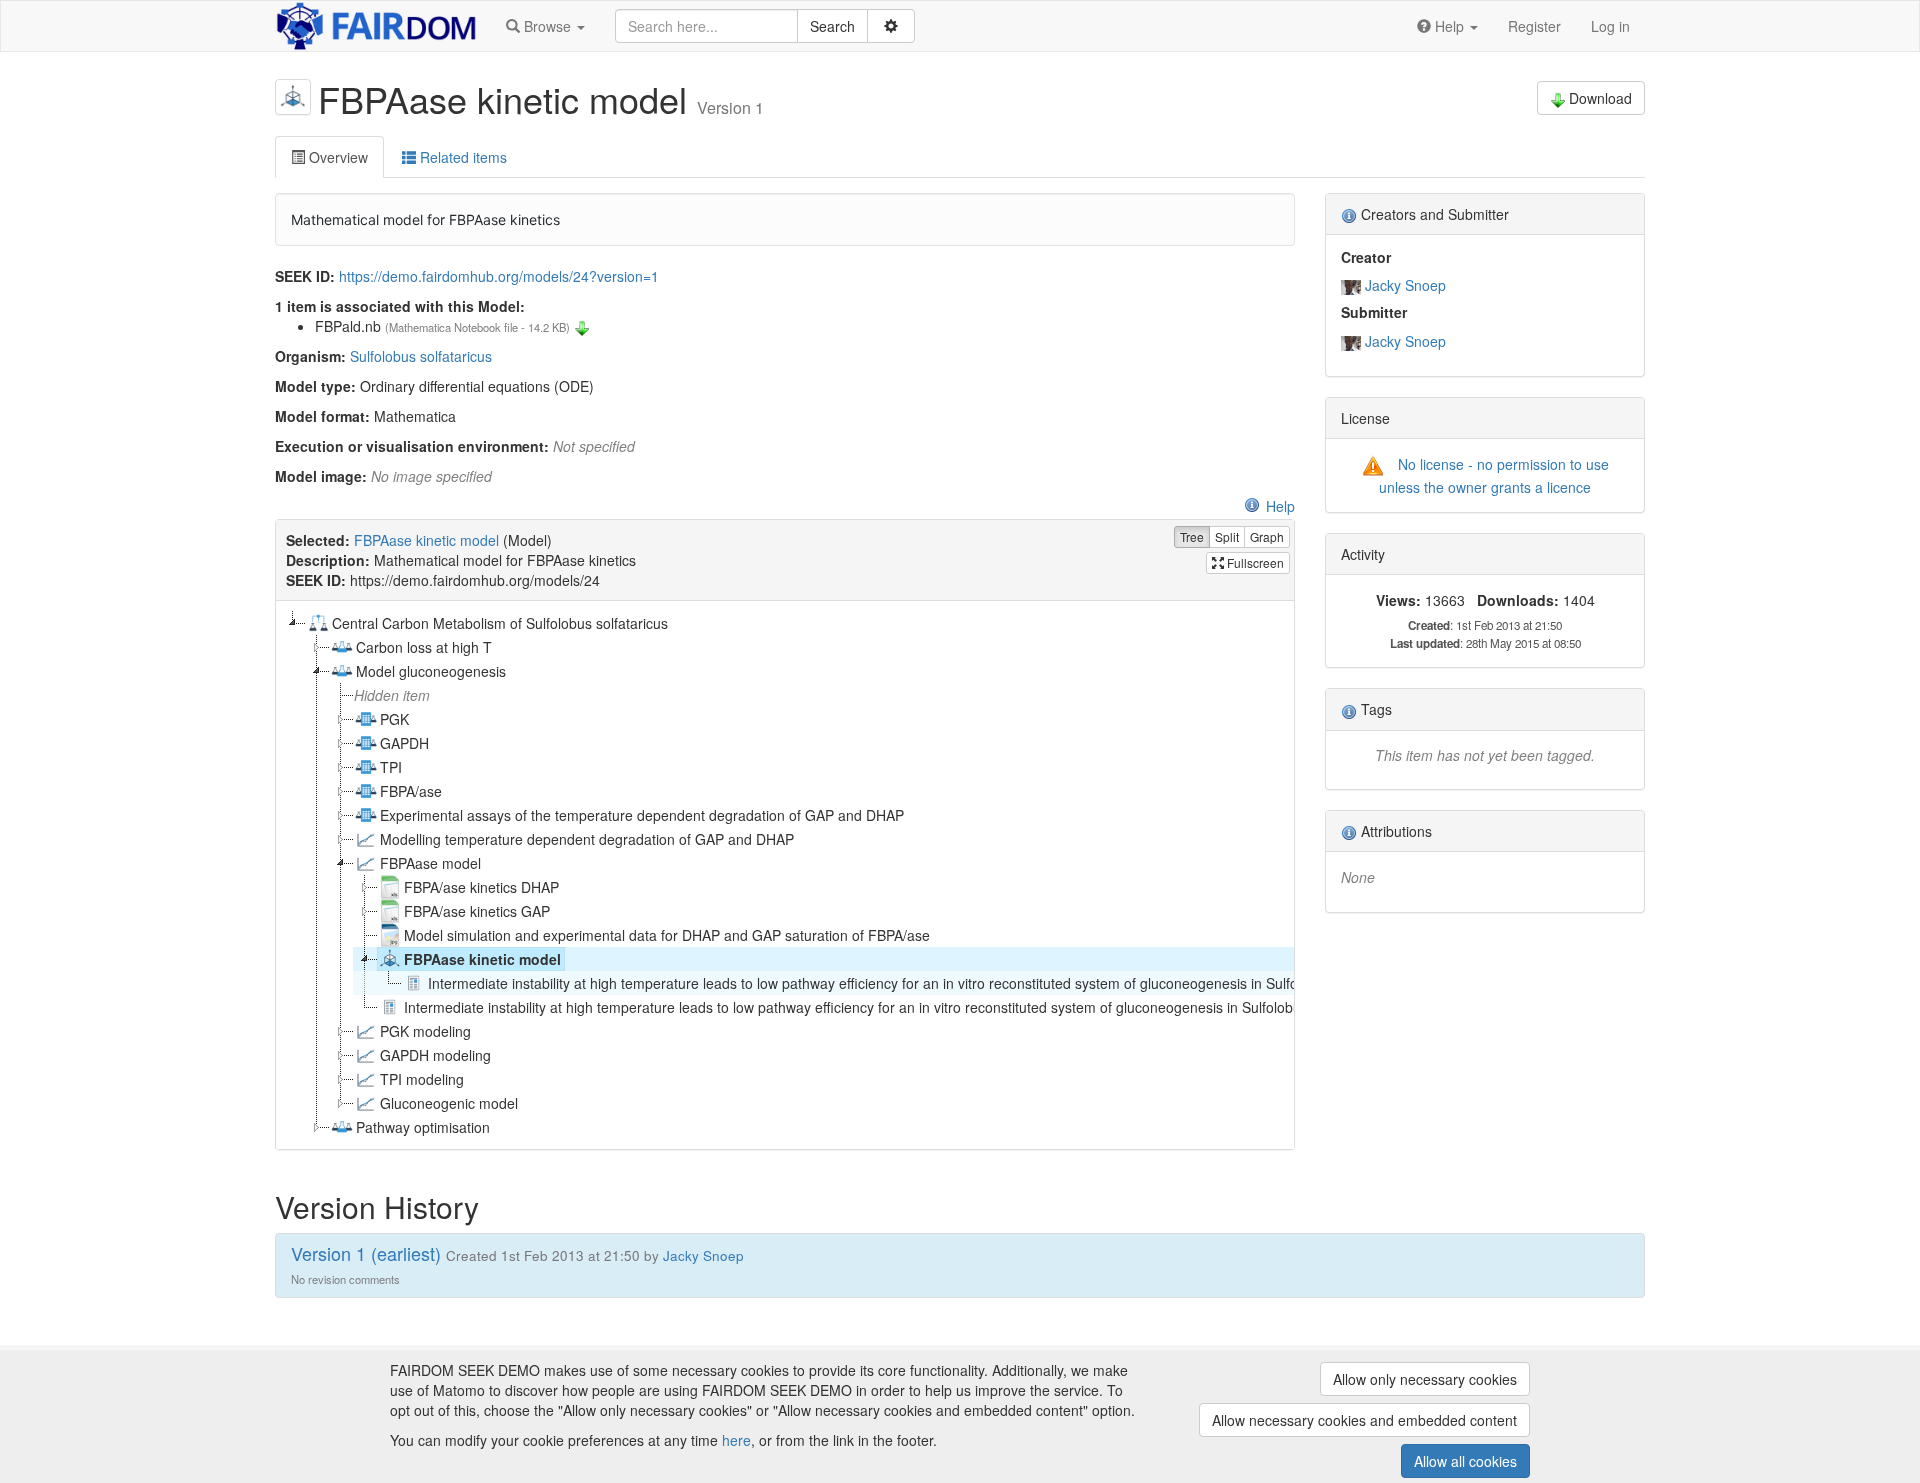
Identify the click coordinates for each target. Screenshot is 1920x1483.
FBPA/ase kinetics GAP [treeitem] (477, 911)
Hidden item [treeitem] (392, 695)
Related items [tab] (461, 157)
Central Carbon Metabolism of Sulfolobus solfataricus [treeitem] (500, 623)
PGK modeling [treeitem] (425, 1031)
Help (1280, 506)
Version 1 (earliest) (366, 1253)
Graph (1267, 536)
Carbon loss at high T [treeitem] (424, 647)
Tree (1192, 536)
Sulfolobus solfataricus (421, 356)
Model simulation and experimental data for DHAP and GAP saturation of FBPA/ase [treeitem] (667, 935)
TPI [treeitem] (391, 767)
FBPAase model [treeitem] (430, 863)
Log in (1610, 26)
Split (1227, 536)
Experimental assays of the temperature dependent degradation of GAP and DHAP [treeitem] (642, 815)
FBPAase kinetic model (426, 540)
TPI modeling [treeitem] (422, 1079)
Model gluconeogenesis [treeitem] (431, 671)
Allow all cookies (1465, 1461)
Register (1534, 26)
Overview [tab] (336, 157)
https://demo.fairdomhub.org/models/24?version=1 (499, 276)
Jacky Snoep (1405, 285)
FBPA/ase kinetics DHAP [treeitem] (481, 887)
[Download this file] (582, 326)
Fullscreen (1254, 562)
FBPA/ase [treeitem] (411, 791)
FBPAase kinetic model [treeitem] (482, 959)
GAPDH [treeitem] (404, 743)
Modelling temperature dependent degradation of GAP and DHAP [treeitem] (587, 839)
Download (1600, 98)
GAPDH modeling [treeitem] (435, 1055)
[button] (545, 26)
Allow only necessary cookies (1425, 1379)
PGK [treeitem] (394, 719)
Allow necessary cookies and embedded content (1364, 1420)
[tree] (784, 875)
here (736, 1440)
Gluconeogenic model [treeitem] (449, 1103)
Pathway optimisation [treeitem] (423, 1127)
